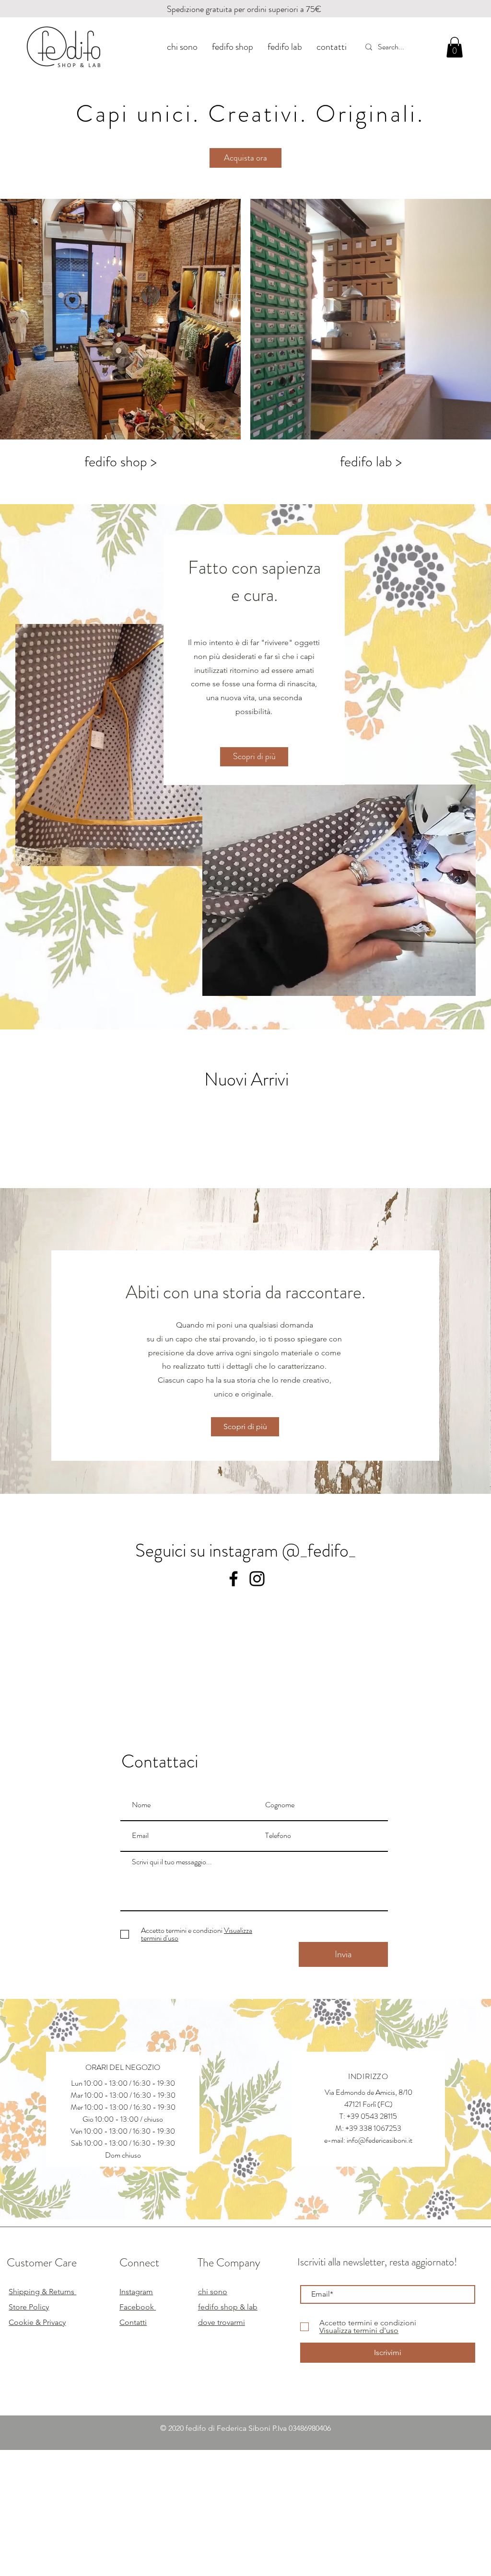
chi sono (213, 2292)
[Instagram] (257, 1579)
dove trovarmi (222, 2322)
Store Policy (29, 2307)
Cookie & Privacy (37, 2322)
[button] (455, 47)
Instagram (136, 2292)
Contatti (133, 2322)
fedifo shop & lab (228, 2307)
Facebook (138, 2307)
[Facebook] (234, 1579)
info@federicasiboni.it (380, 2140)
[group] (245, 1143)
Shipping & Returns (42, 2292)
